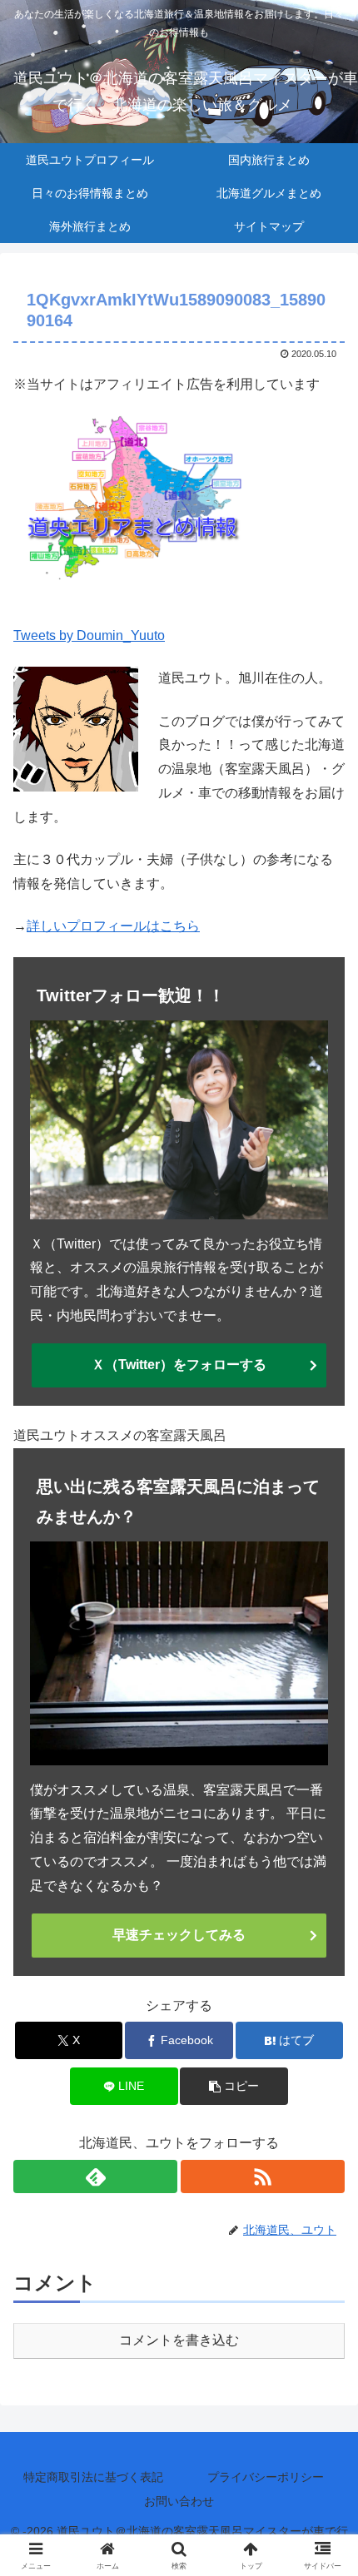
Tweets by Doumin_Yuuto (89, 635)
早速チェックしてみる (179, 1935)
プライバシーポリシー (266, 2477)
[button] (234, 2086)
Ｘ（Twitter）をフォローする (179, 1365)
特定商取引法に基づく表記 (93, 2477)
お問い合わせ (179, 2501)
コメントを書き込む (179, 2340)
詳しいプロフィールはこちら (113, 926)
